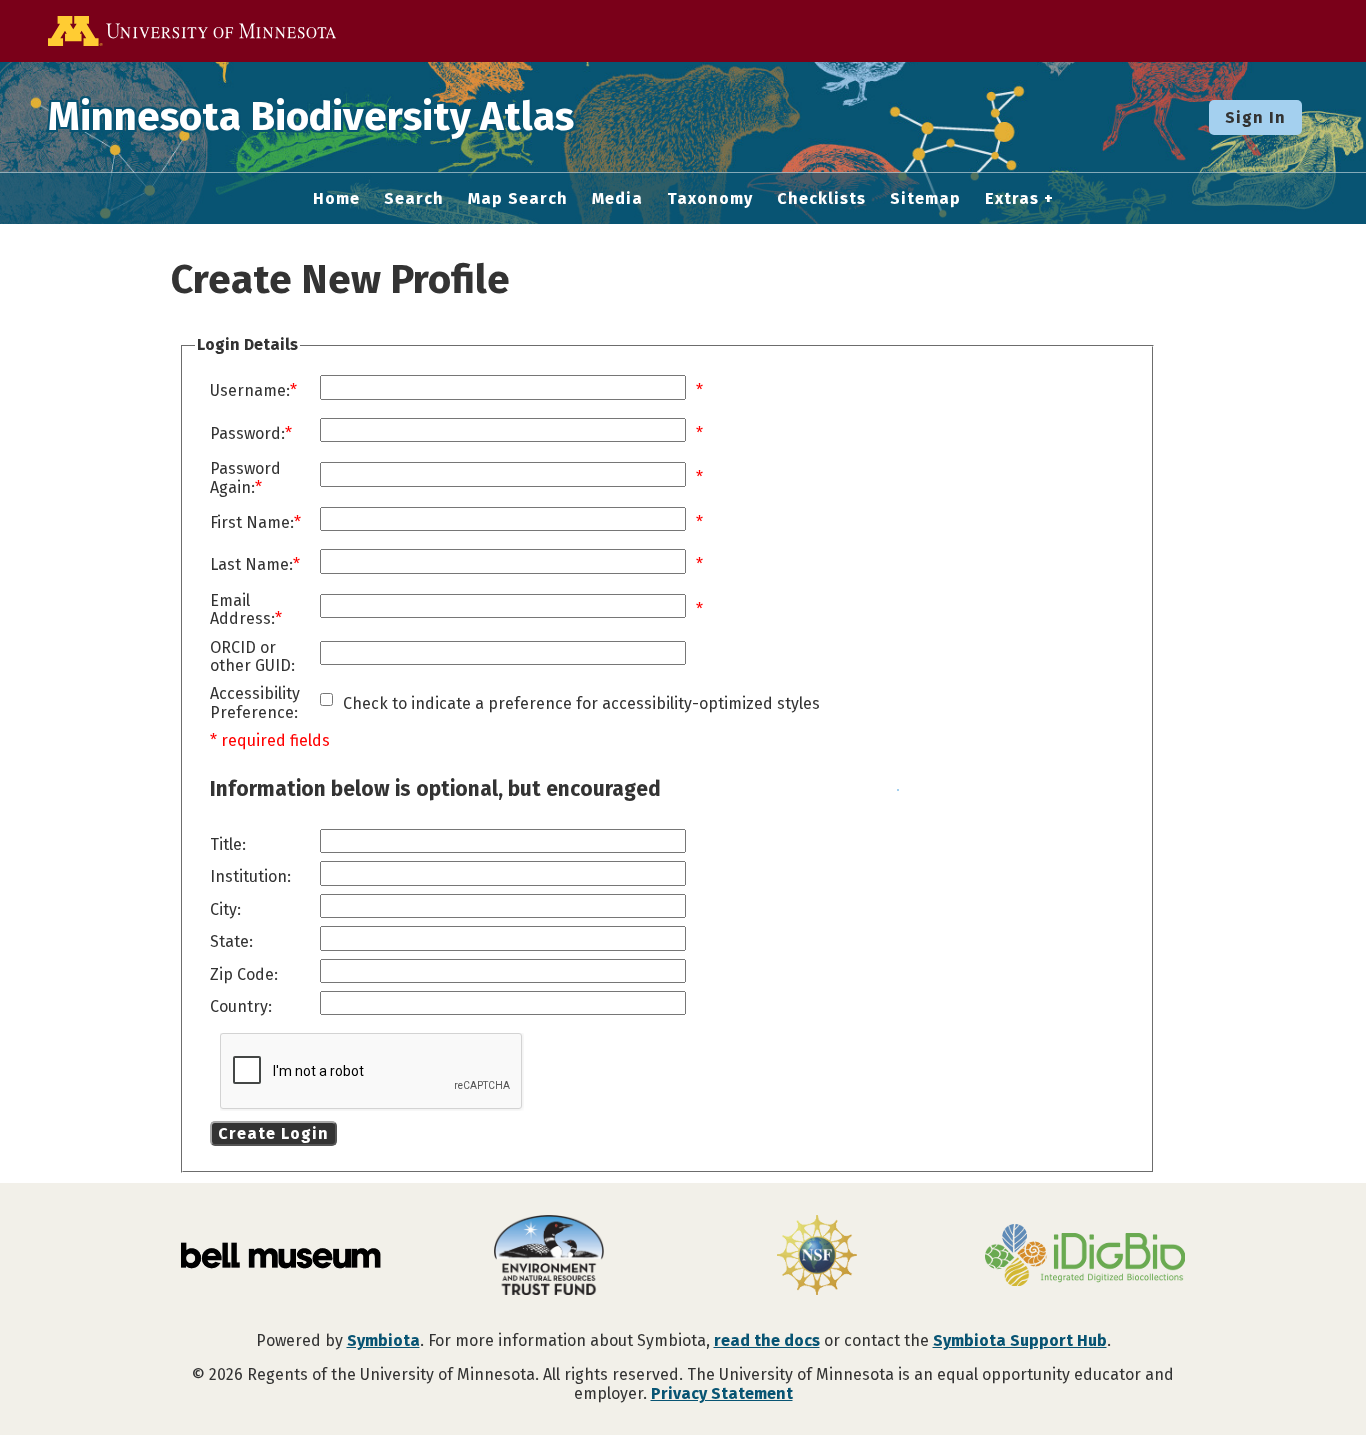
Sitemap (925, 199)
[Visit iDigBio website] (1085, 1257)
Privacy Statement (722, 1393)
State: (231, 942)
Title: (228, 845)
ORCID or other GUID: (252, 657)
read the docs (767, 1340)
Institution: (250, 877)
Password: (247, 434)
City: (225, 910)
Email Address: (242, 610)
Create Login (273, 1133)
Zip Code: (244, 975)
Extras (1012, 199)
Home (336, 199)
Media (617, 199)
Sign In (1255, 117)
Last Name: (251, 565)
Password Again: (245, 478)
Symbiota (383, 1340)
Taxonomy (710, 199)
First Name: (252, 523)
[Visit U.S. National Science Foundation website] (817, 1257)
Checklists (821, 199)
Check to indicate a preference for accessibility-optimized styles (581, 704)
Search (414, 199)
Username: (250, 391)
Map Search (518, 199)
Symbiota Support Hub (1020, 1340)
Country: (241, 1007)
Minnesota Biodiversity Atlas (311, 117)
